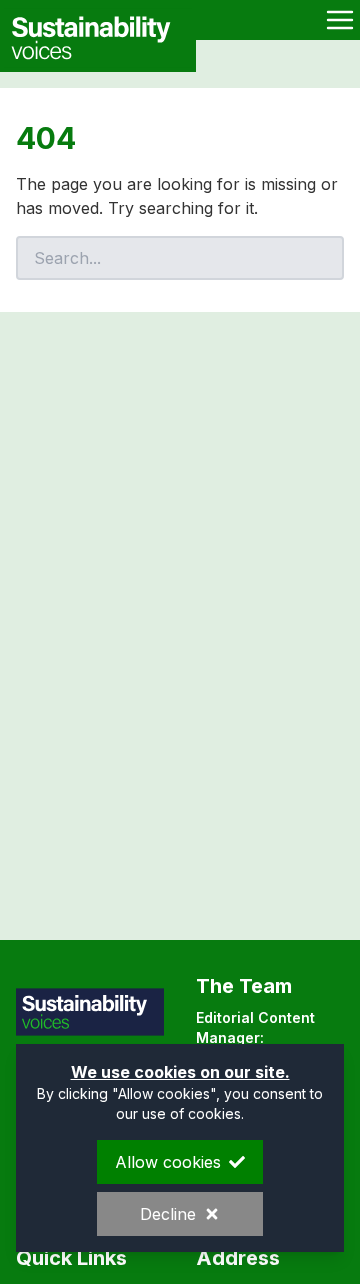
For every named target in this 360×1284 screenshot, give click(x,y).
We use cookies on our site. (180, 1072)
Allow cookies (168, 1162)
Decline (168, 1214)
